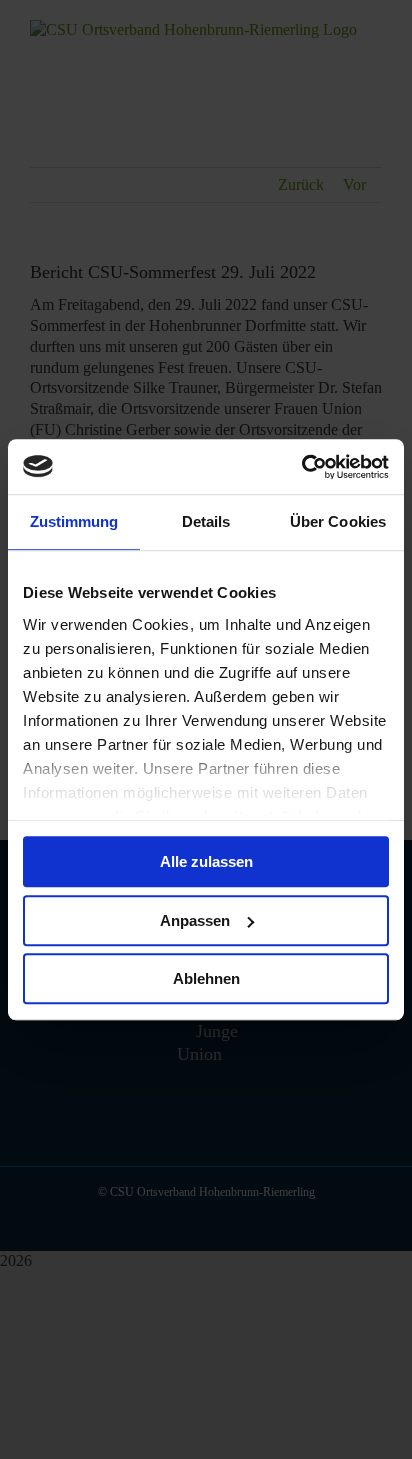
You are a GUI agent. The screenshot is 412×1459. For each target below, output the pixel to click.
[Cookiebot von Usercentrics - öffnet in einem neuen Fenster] (301, 467)
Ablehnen (206, 978)
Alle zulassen (206, 861)
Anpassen (195, 920)
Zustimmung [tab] (74, 521)
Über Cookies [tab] (338, 521)
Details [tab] (206, 521)
